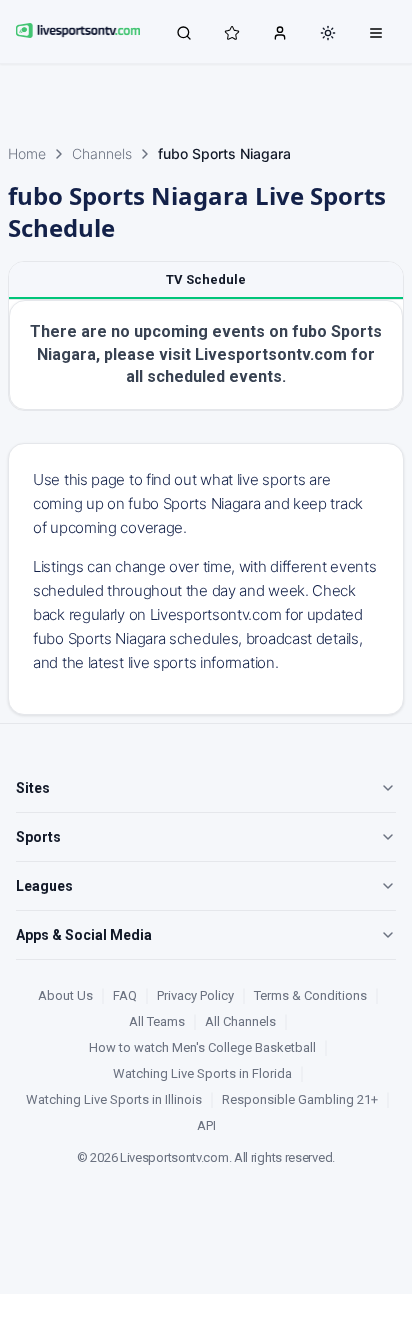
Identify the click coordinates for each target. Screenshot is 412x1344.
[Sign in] (280, 32)
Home (27, 153)
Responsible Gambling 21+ (300, 1099)
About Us (65, 995)
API (206, 1125)
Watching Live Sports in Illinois (114, 1099)
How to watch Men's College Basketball (202, 1047)
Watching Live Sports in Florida (202, 1073)
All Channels (240, 1021)
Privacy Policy (195, 995)
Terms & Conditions (310, 995)
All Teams (157, 1021)
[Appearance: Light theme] (328, 33)
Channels (102, 153)
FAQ (125, 995)
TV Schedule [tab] (206, 279)
